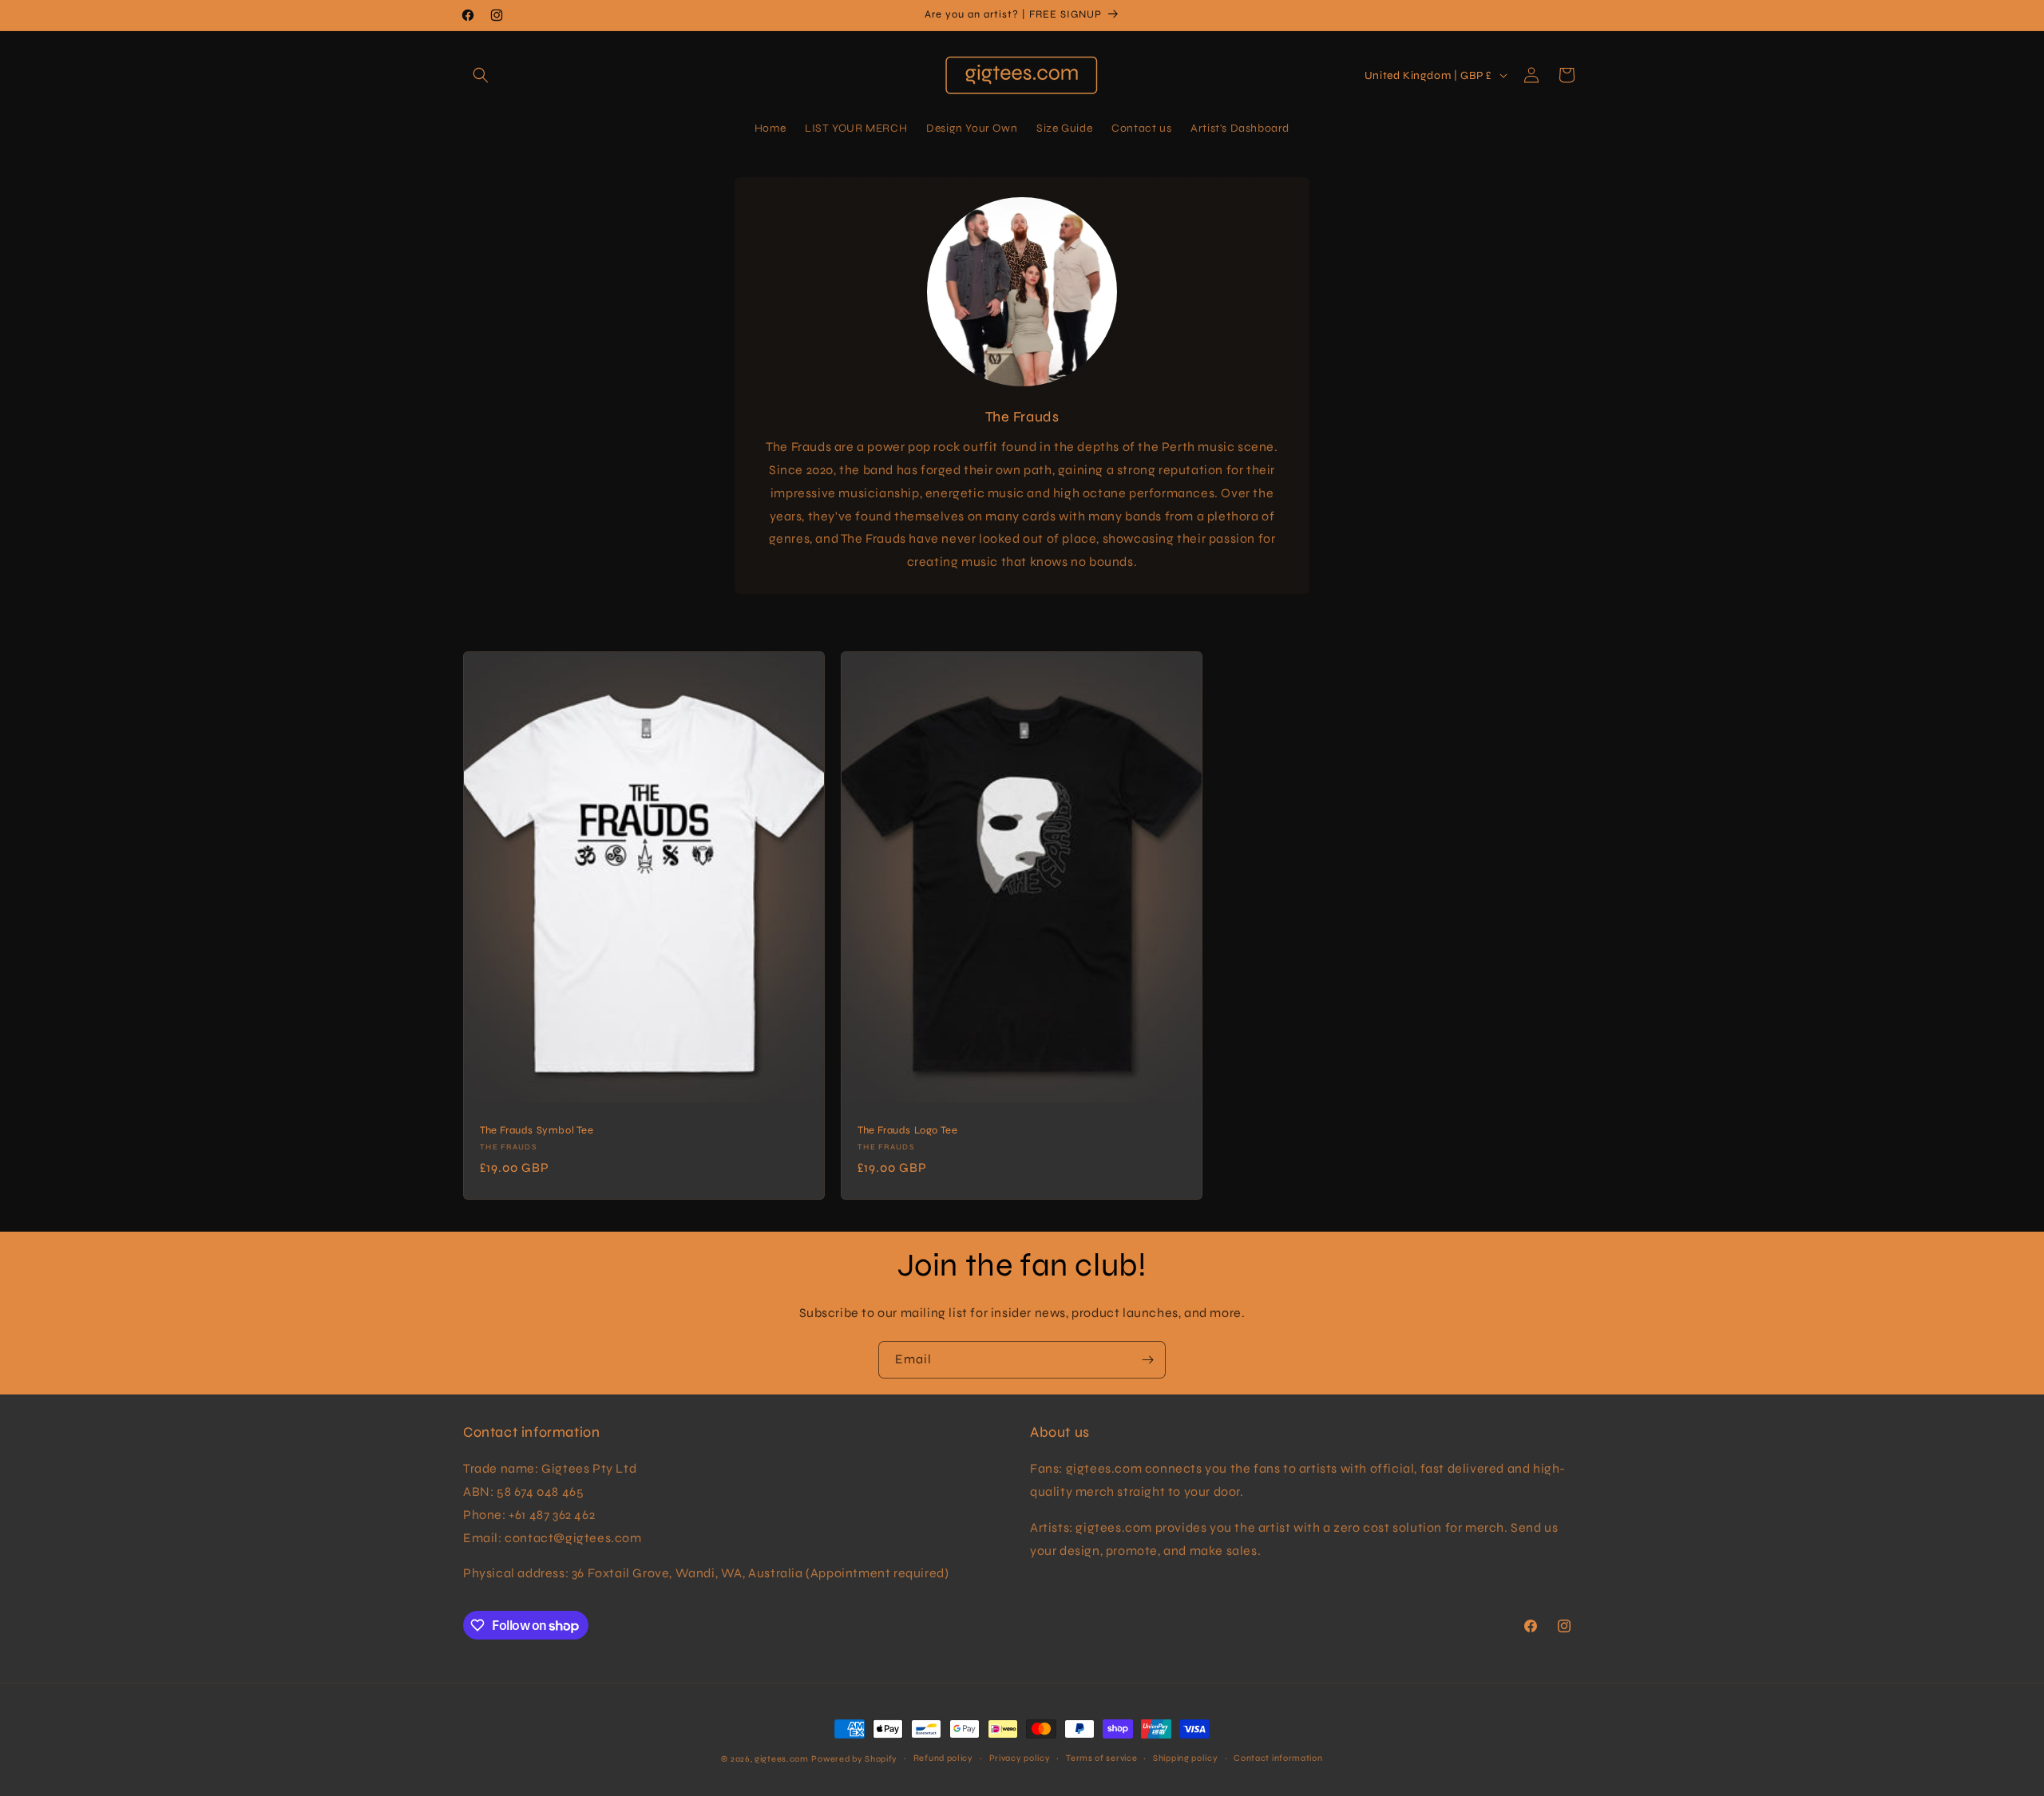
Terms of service (1101, 1758)
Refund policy (943, 1758)
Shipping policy (1186, 1758)
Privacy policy (1020, 1758)
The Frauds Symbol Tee (537, 1130)
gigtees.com (782, 1759)
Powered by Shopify (854, 1759)
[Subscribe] (1147, 1360)
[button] (481, 75)
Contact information (1278, 1758)
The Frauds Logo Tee (907, 1130)
